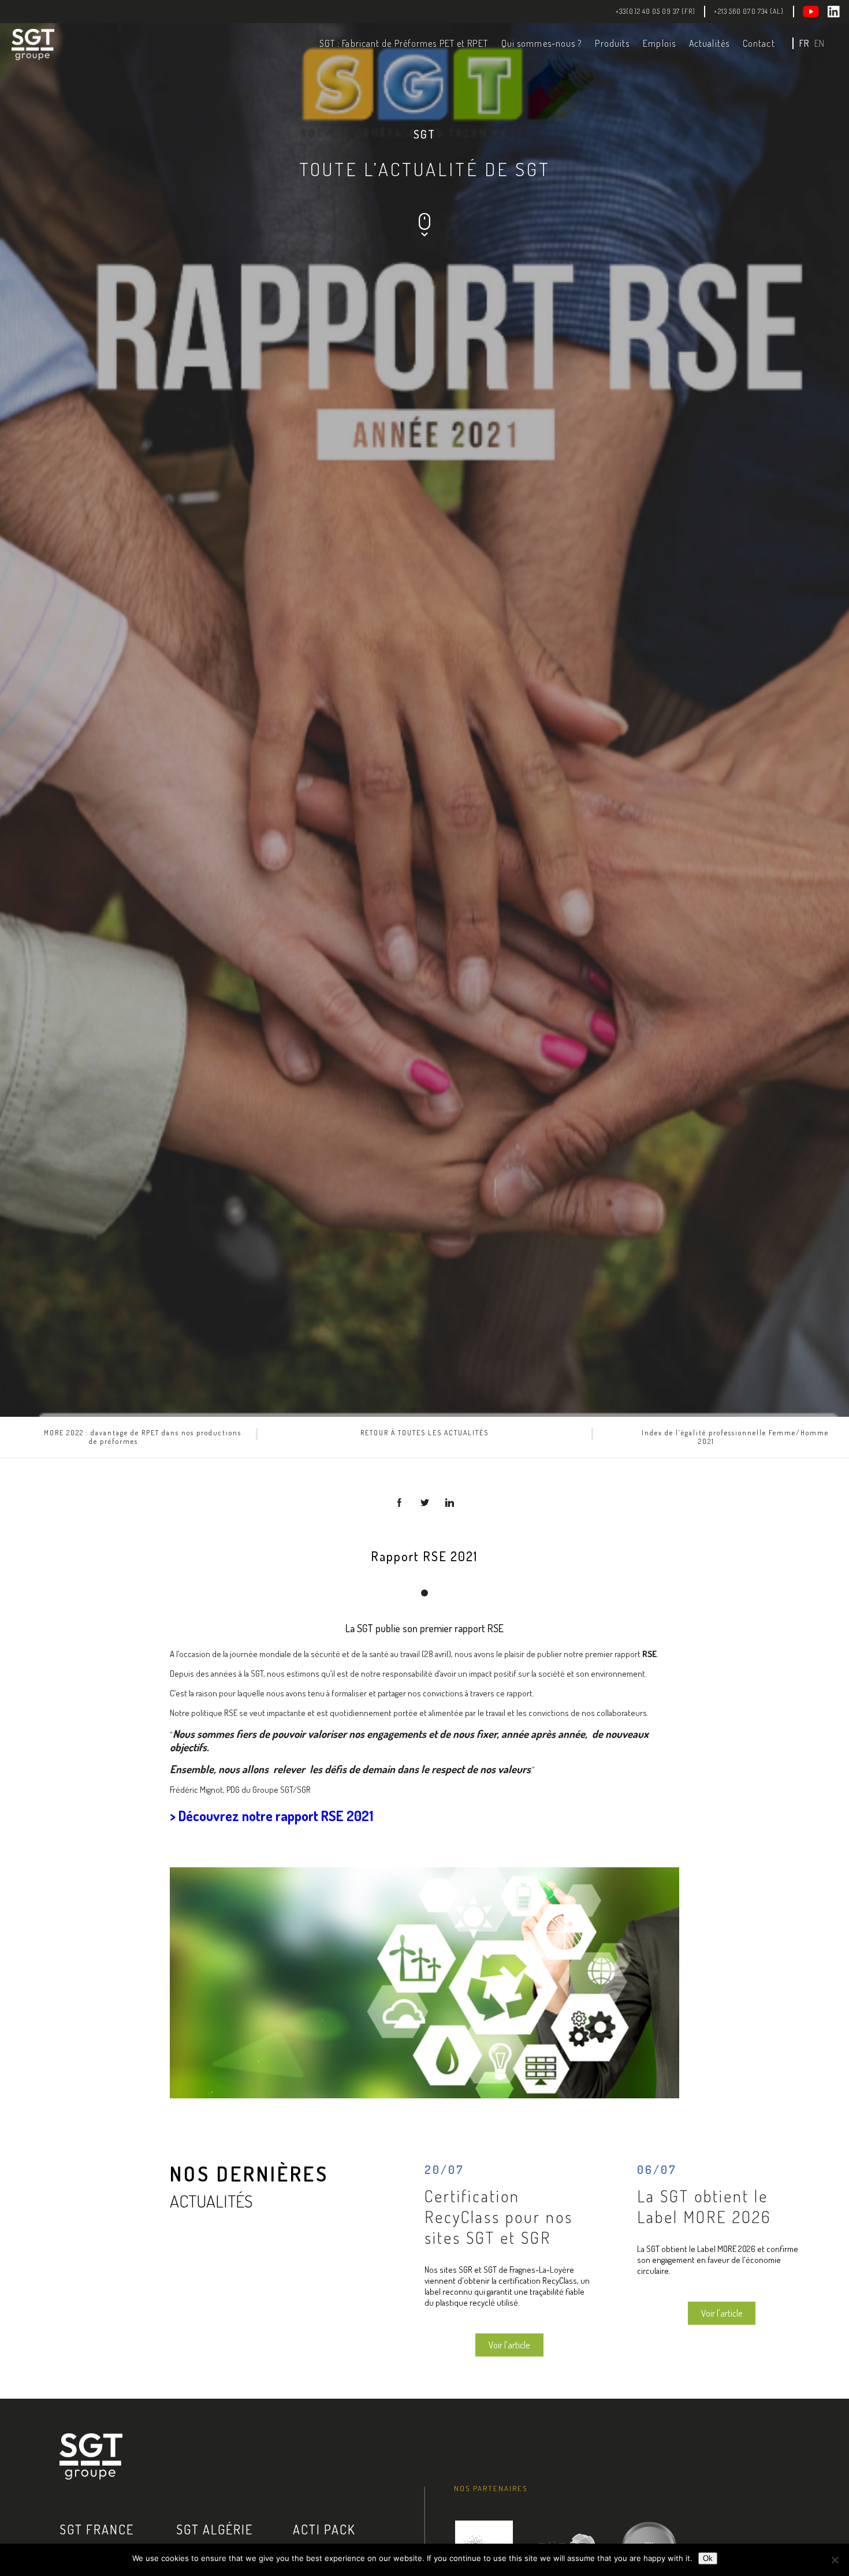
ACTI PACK (324, 2529)
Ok (708, 2558)
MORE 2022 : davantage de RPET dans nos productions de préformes (143, 1437)
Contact (759, 43)
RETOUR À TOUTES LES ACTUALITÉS (425, 1433)
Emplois (659, 43)
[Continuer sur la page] (424, 233)
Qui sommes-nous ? (542, 43)
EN (819, 43)
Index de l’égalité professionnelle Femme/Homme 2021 (735, 1437)
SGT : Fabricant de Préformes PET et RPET (404, 43)
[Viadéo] (816, 12)
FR (804, 43)
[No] (835, 2560)
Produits (612, 43)
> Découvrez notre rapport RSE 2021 (271, 1816)
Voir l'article (509, 2345)
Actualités (709, 43)
